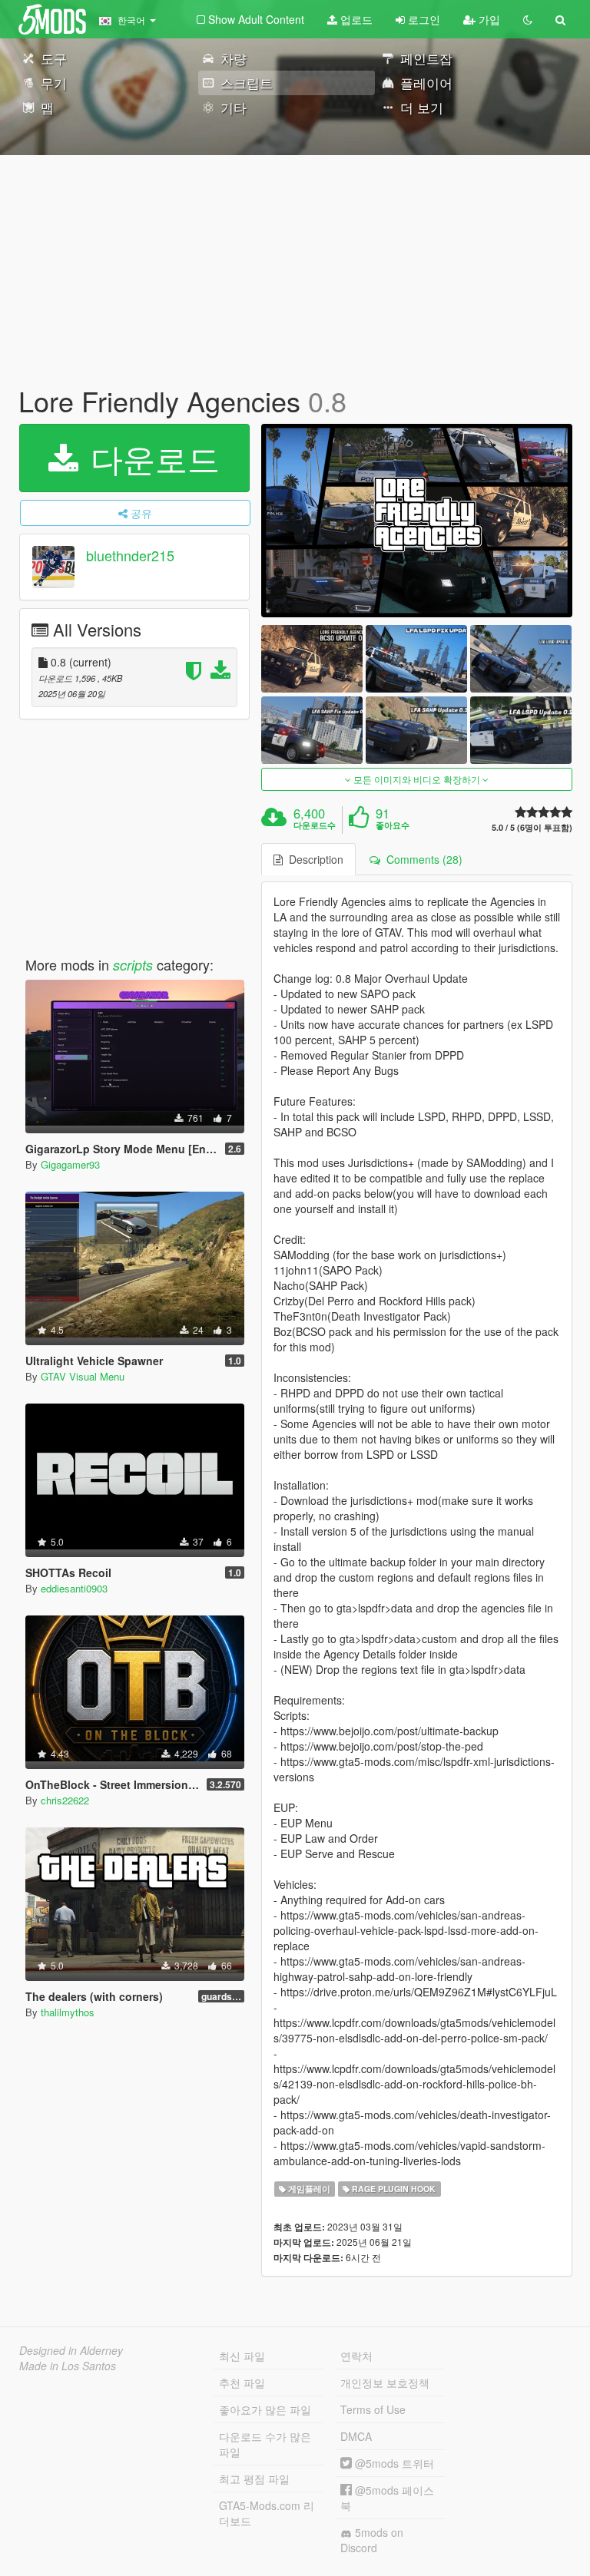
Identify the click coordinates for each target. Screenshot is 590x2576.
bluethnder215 (130, 555)
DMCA (356, 2436)
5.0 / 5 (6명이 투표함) (532, 827)
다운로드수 (315, 825)
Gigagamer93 (70, 1164)
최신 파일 (242, 2356)
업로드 (355, 19)
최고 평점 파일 (254, 2478)
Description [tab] (313, 859)
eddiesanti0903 (74, 1588)
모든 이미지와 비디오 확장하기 (417, 779)
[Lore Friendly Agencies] (417, 521)
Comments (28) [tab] (421, 859)
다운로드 (151, 458)
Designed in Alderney (71, 2350)
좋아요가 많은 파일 (265, 2409)
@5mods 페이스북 (387, 2498)
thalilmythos (68, 2012)
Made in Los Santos (68, 2366)
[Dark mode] (528, 19)
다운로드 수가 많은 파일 (265, 2444)
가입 (488, 19)
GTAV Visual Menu (83, 1376)
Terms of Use (373, 2409)
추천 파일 (242, 2383)
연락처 (356, 2356)
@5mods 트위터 (393, 2463)
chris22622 (65, 1800)
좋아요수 (393, 825)
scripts (133, 965)
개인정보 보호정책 (385, 2383)
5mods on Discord (372, 2540)
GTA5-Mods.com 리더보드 (267, 2513)
